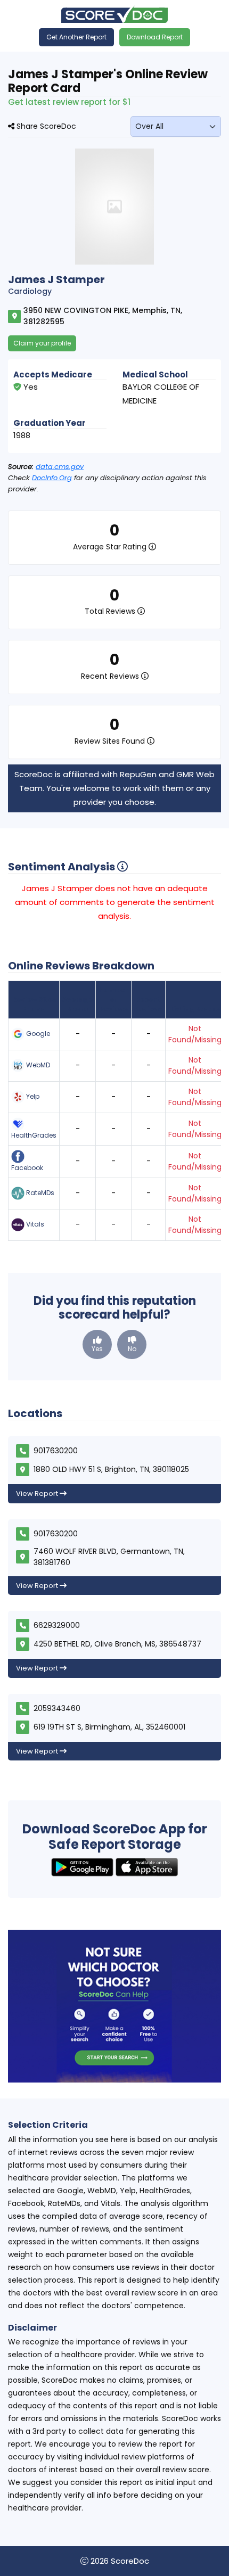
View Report (38, 1493)
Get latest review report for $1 (69, 102)
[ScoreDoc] (114, 14)
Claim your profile (42, 343)
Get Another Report (76, 37)
